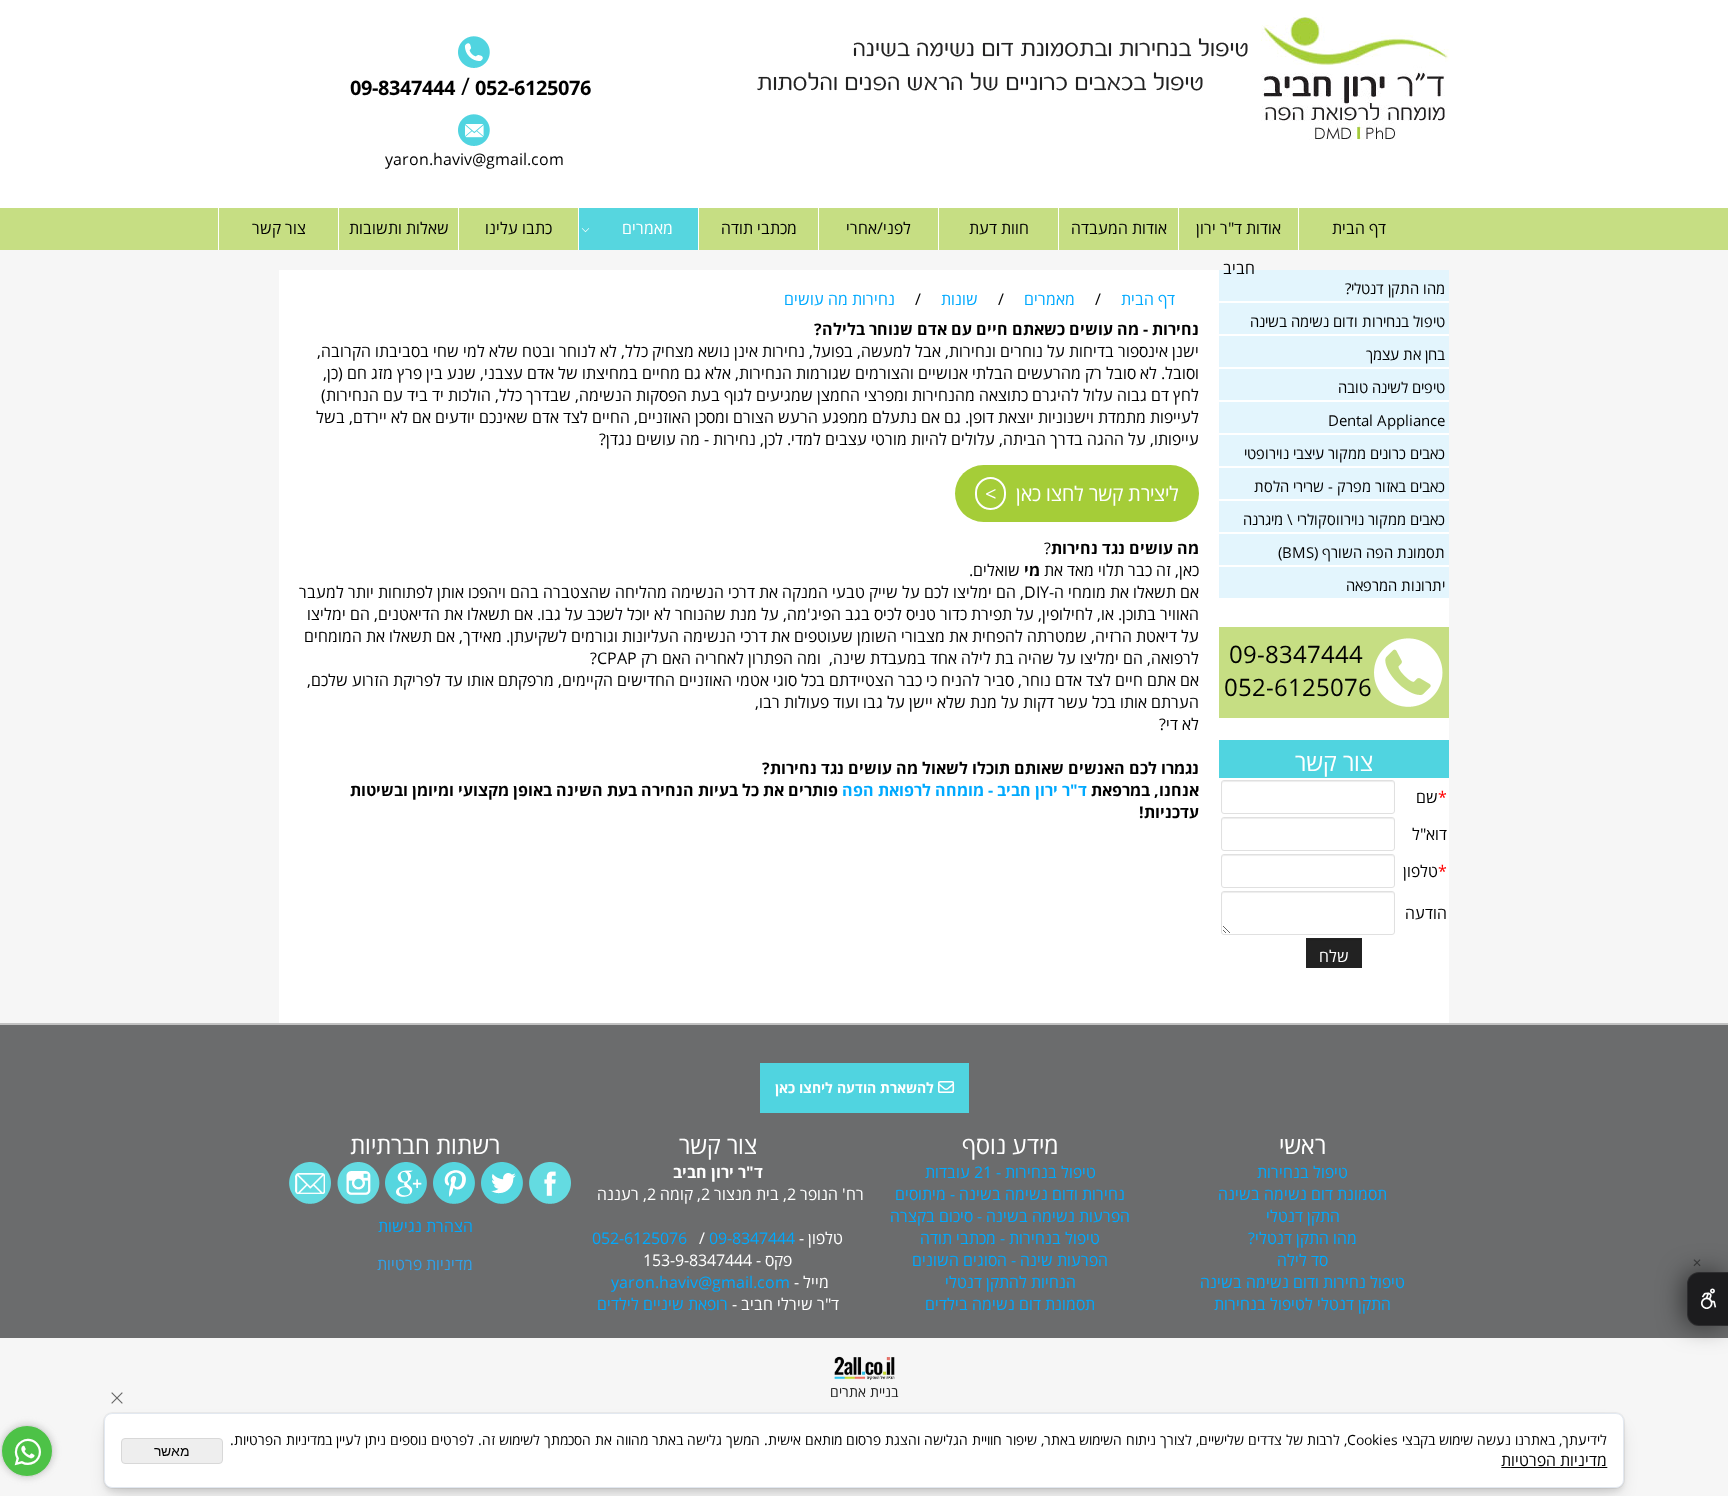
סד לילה (1302, 1260)
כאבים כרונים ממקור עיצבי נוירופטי (1344, 453)
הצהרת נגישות (425, 1226)
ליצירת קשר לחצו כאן (1097, 493)
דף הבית (1359, 228)
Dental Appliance (1386, 420)
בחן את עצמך (1405, 354)
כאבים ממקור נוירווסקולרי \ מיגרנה (1344, 519)
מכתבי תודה (759, 228)
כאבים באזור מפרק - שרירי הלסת (1349, 486)
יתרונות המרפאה (1395, 585)
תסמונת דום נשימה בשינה (1302, 1194)
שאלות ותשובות (399, 228)
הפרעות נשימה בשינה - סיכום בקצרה (1010, 1216)
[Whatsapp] (27, 1451)
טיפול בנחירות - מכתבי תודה (1010, 1238)
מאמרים (647, 228)
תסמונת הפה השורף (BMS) (1361, 552)
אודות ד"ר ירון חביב (1238, 248)
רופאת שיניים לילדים (662, 1304)
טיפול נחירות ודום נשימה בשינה (1302, 1282)
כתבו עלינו (518, 228)
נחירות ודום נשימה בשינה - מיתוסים (1010, 1194)
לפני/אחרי (878, 228)
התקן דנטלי (1303, 1216)
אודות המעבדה (1119, 228)
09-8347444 (402, 87)
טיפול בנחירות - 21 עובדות (1010, 1172)
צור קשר (279, 228)
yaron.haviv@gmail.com (474, 159)
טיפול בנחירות (1302, 1172)
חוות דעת (999, 228)
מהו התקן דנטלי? (1395, 288)
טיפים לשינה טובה (1391, 387)
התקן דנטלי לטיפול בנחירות (1302, 1304)
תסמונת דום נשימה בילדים (1010, 1304)
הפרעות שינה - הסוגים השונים (1010, 1260)
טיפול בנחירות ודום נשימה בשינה (1347, 321)
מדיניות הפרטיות (1554, 1460)
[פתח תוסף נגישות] (1707, 1299)
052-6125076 (530, 87)
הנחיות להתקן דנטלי (1010, 1282)
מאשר (172, 1451)
